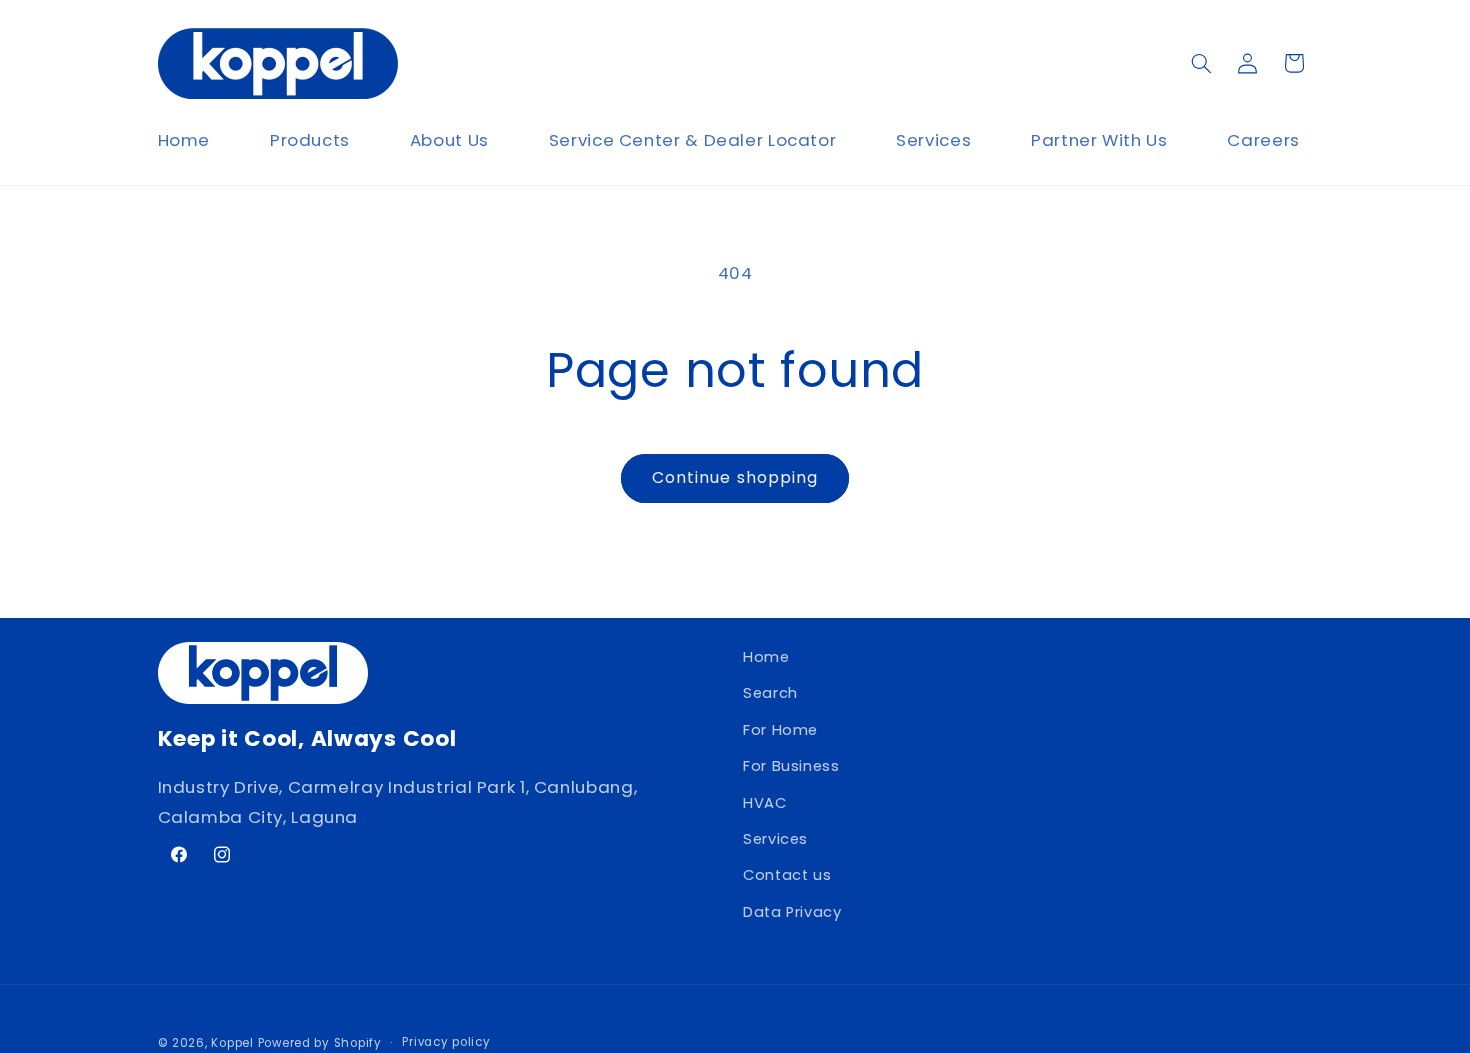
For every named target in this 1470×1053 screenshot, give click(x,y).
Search (770, 694)
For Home (780, 730)
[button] (1201, 63)
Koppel (232, 1042)
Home (766, 657)
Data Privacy (792, 912)
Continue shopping (735, 477)
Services (775, 839)
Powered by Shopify (320, 1042)
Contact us (787, 876)
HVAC (765, 803)
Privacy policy (446, 1042)
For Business (791, 767)
